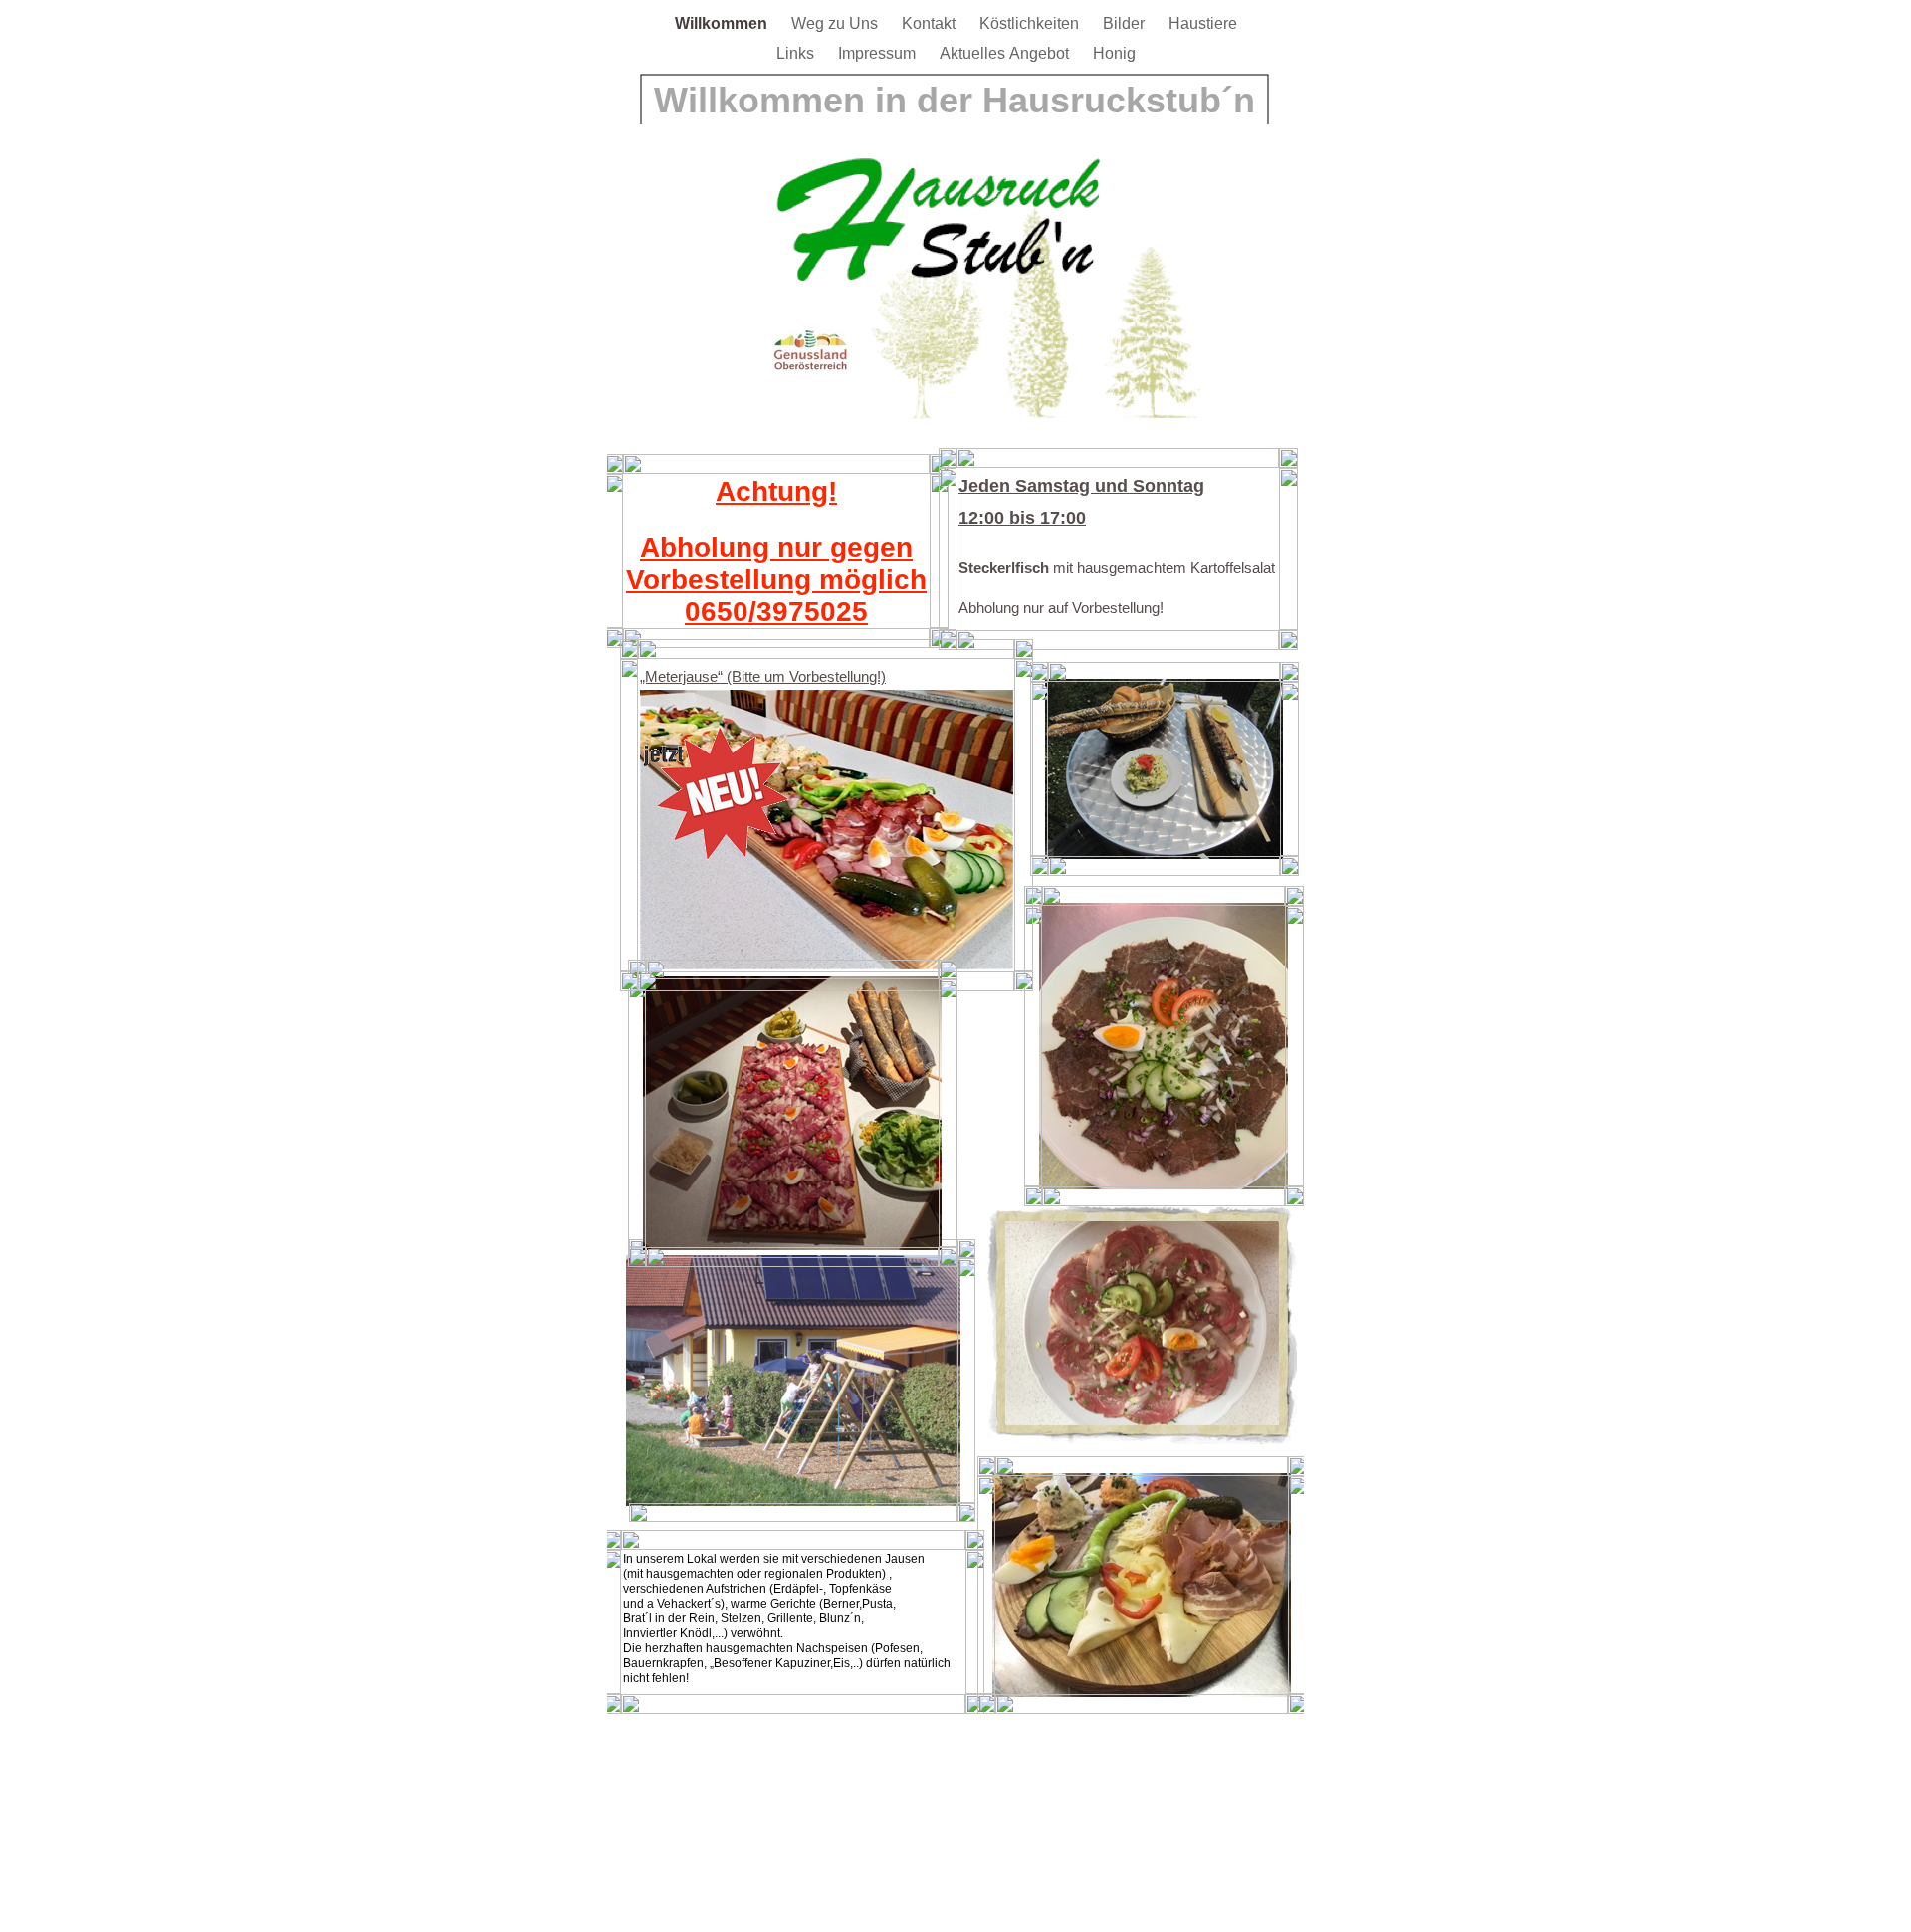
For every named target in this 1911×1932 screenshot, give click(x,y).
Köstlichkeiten (1031, 23)
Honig (1114, 53)
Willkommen (723, 23)
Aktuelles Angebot (1006, 53)
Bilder (1126, 23)
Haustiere (1203, 23)
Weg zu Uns (837, 23)
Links (797, 53)
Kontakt (931, 23)
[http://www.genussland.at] (811, 370)
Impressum (879, 53)
